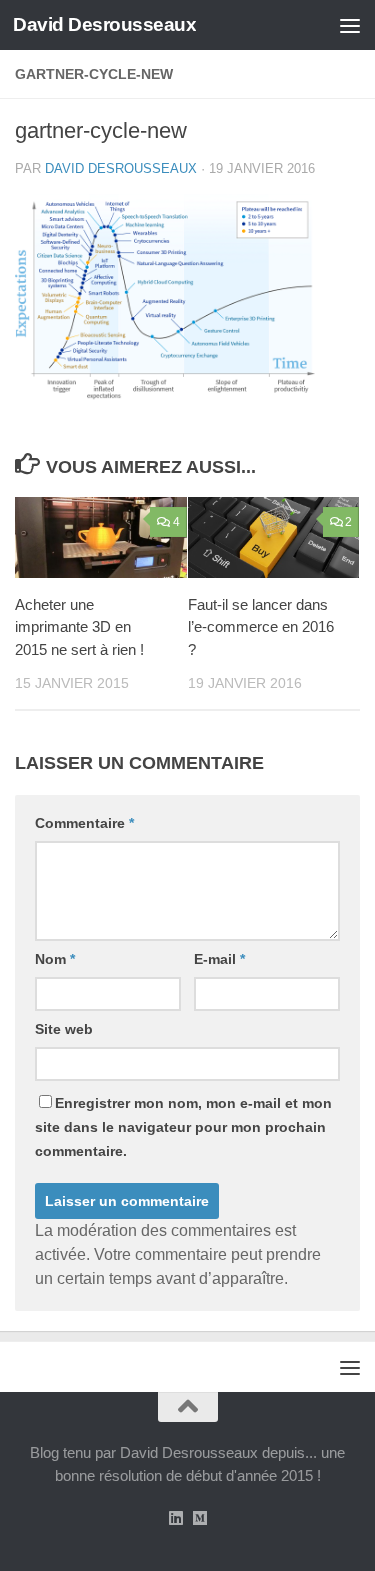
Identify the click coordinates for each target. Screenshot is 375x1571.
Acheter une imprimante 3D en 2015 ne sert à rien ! (79, 627)
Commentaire (84, 823)
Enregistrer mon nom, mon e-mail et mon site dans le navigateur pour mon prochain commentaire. (183, 1127)
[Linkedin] (176, 1518)
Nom (55, 959)
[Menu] (350, 25)
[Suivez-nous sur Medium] (200, 1518)
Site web (64, 1029)
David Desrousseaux (104, 24)
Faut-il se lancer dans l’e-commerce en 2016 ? (261, 627)
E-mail (219, 959)
